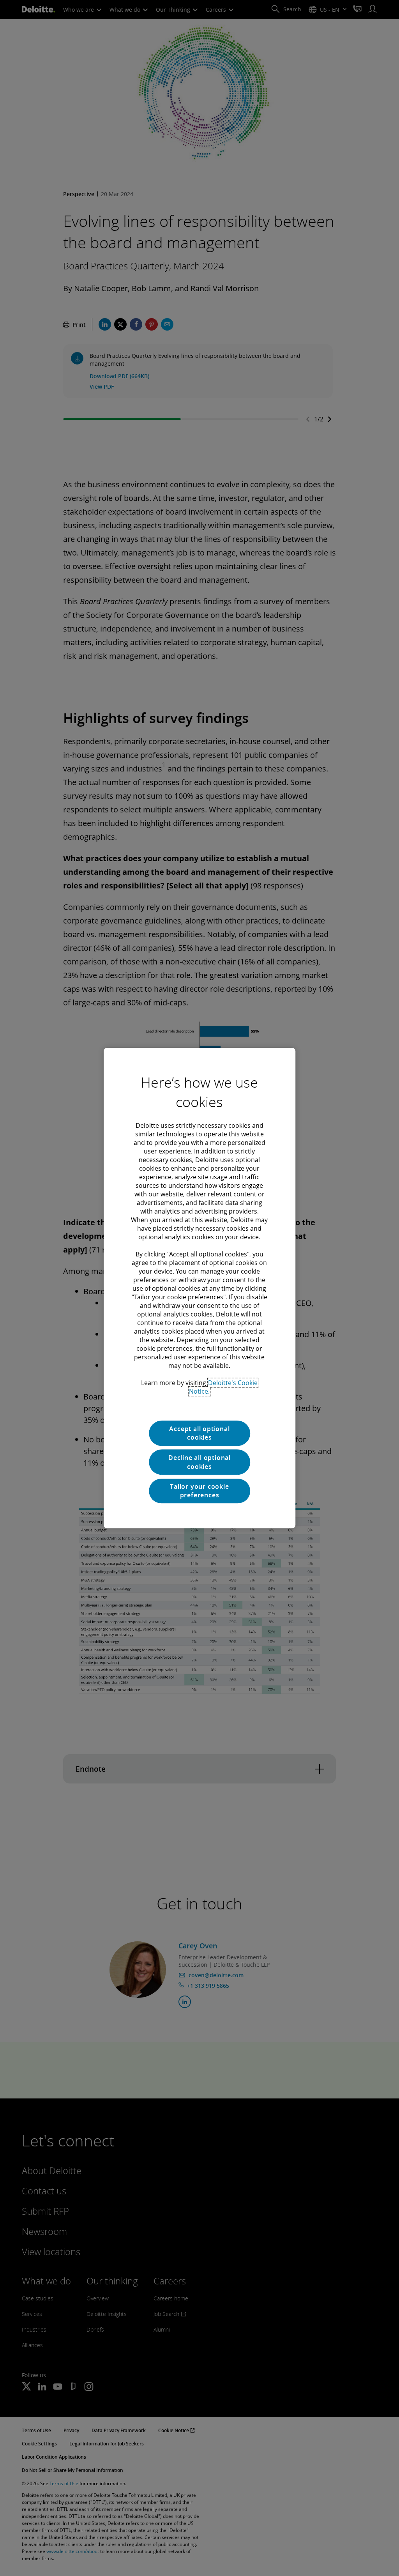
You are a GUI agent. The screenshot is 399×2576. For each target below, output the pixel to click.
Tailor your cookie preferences (199, 1491)
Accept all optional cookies (199, 1433)
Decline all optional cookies (199, 1462)
